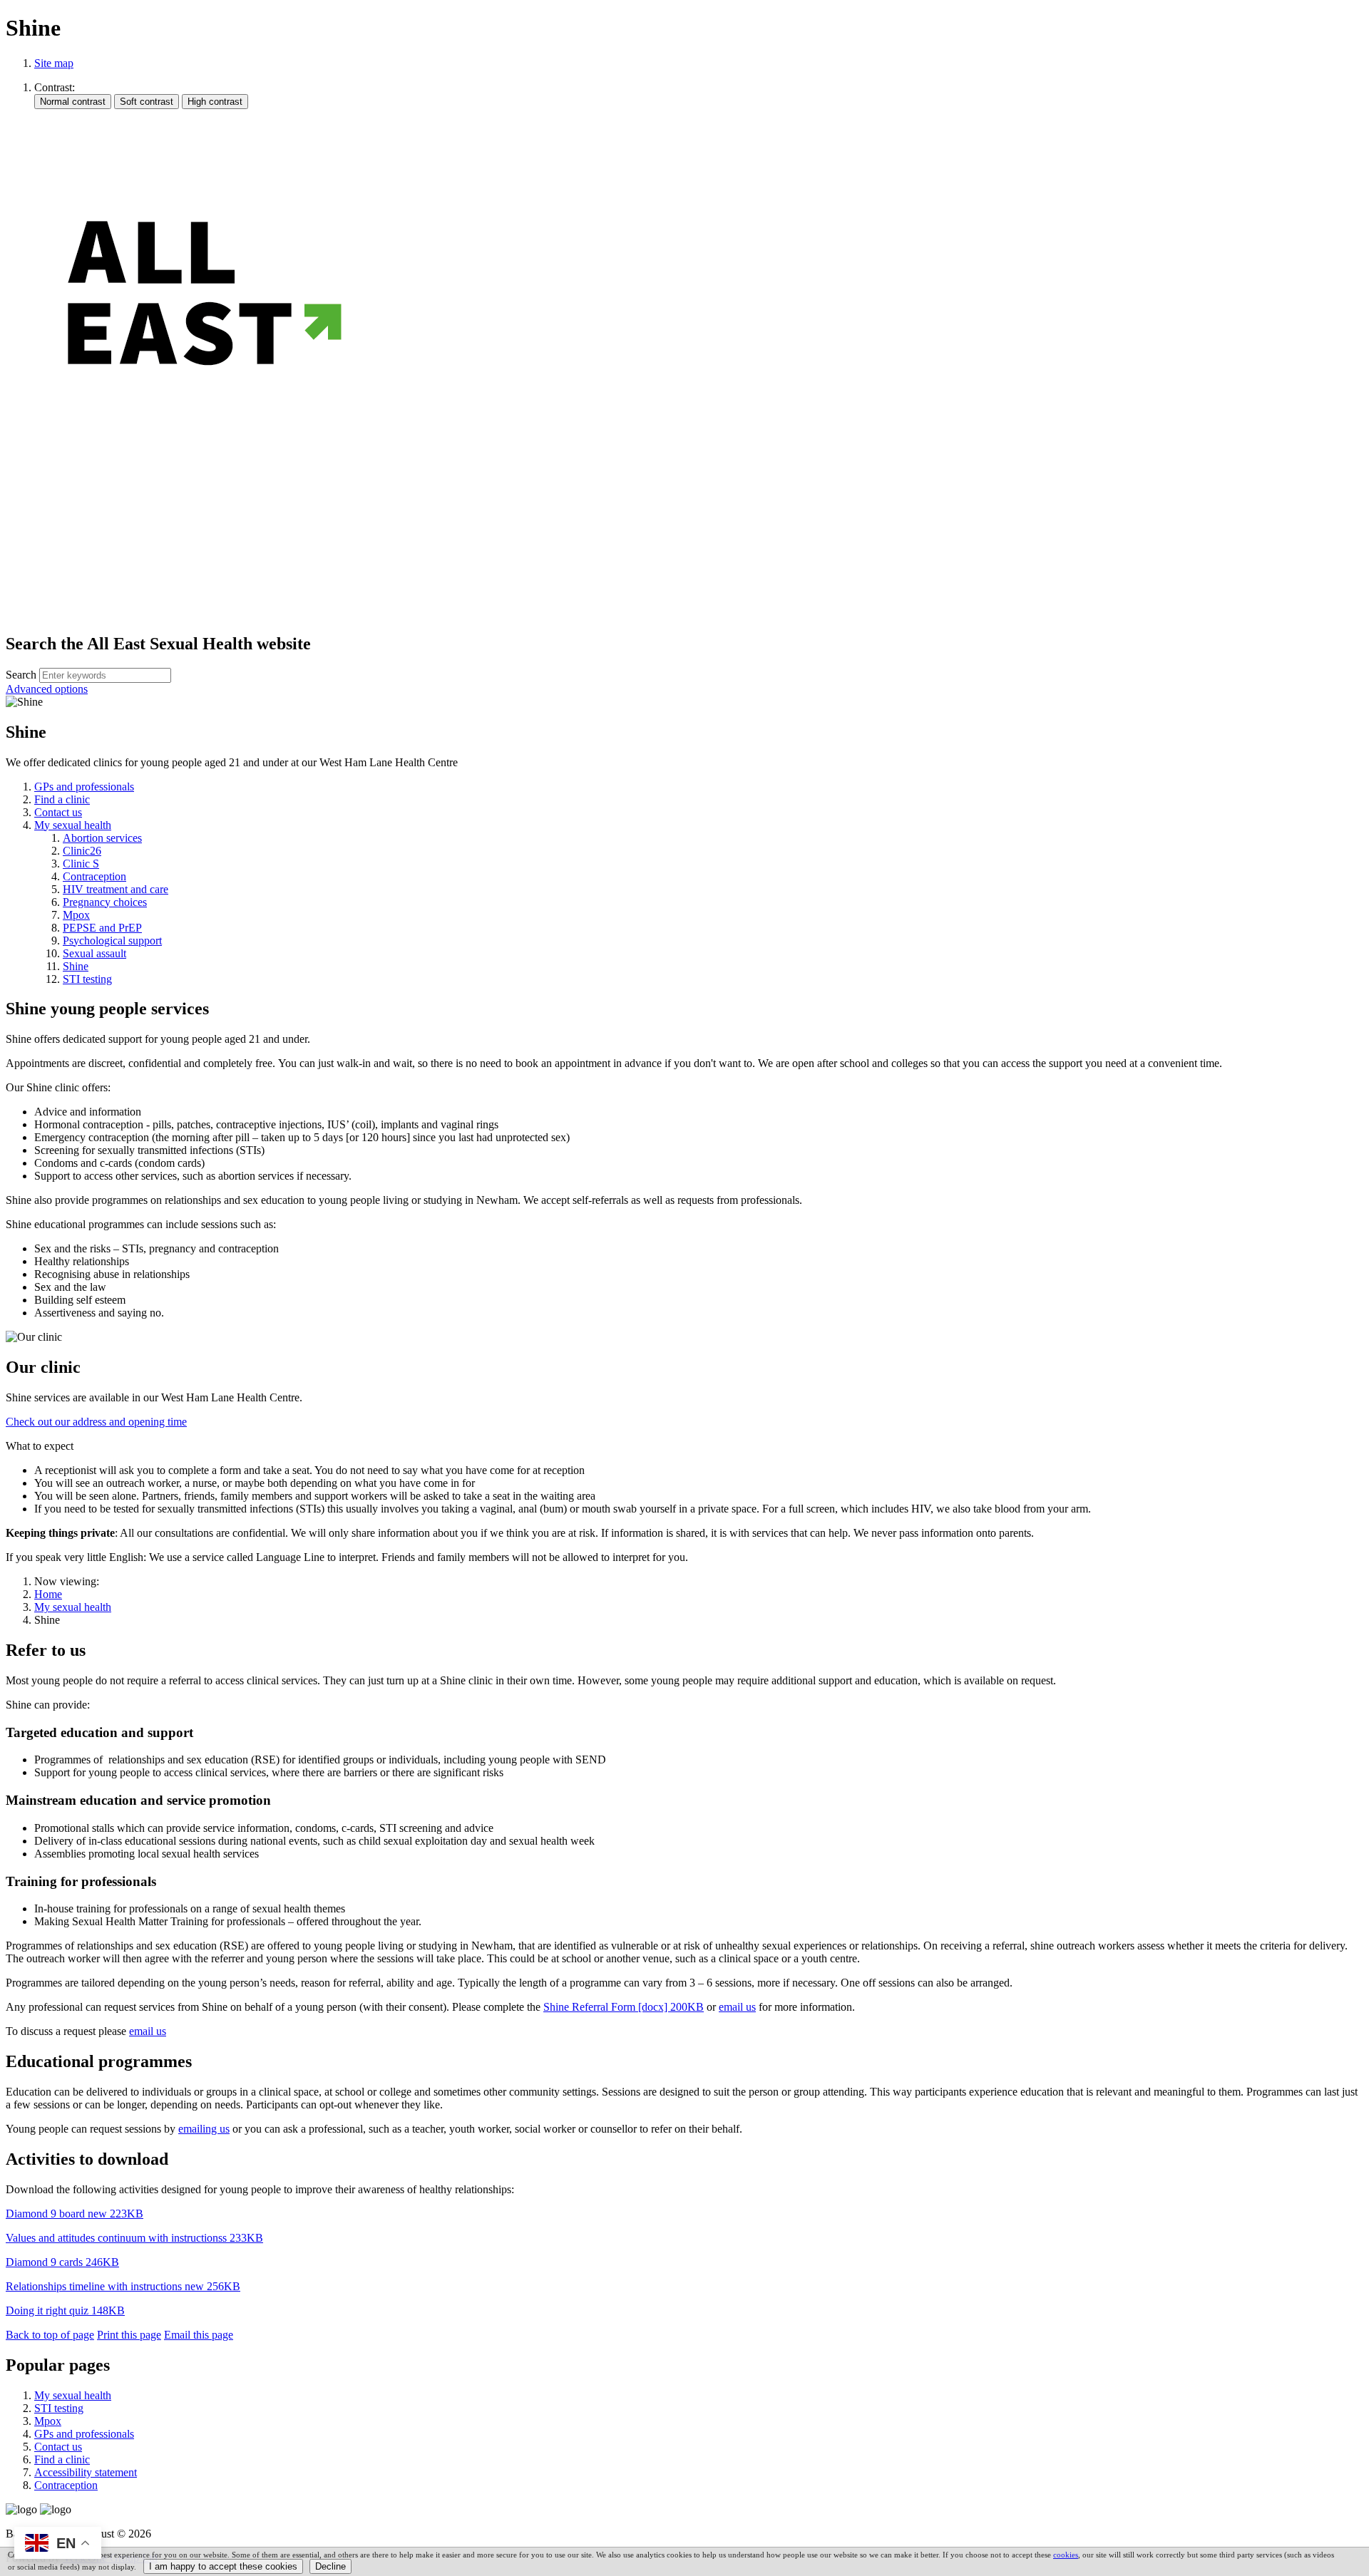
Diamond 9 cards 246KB (62, 2262)
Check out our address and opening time (96, 1422)
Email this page (199, 2335)
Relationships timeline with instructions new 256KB (123, 2286)
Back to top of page (50, 2335)
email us (737, 2007)
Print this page (129, 2335)
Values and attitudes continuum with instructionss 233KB (134, 2238)
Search (21, 675)
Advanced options (47, 689)
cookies (1066, 2555)
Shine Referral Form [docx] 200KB (624, 2007)
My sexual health (73, 1607)
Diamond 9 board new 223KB (75, 2214)
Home (48, 1594)
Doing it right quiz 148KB (65, 2310)
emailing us (204, 2129)
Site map (54, 63)
